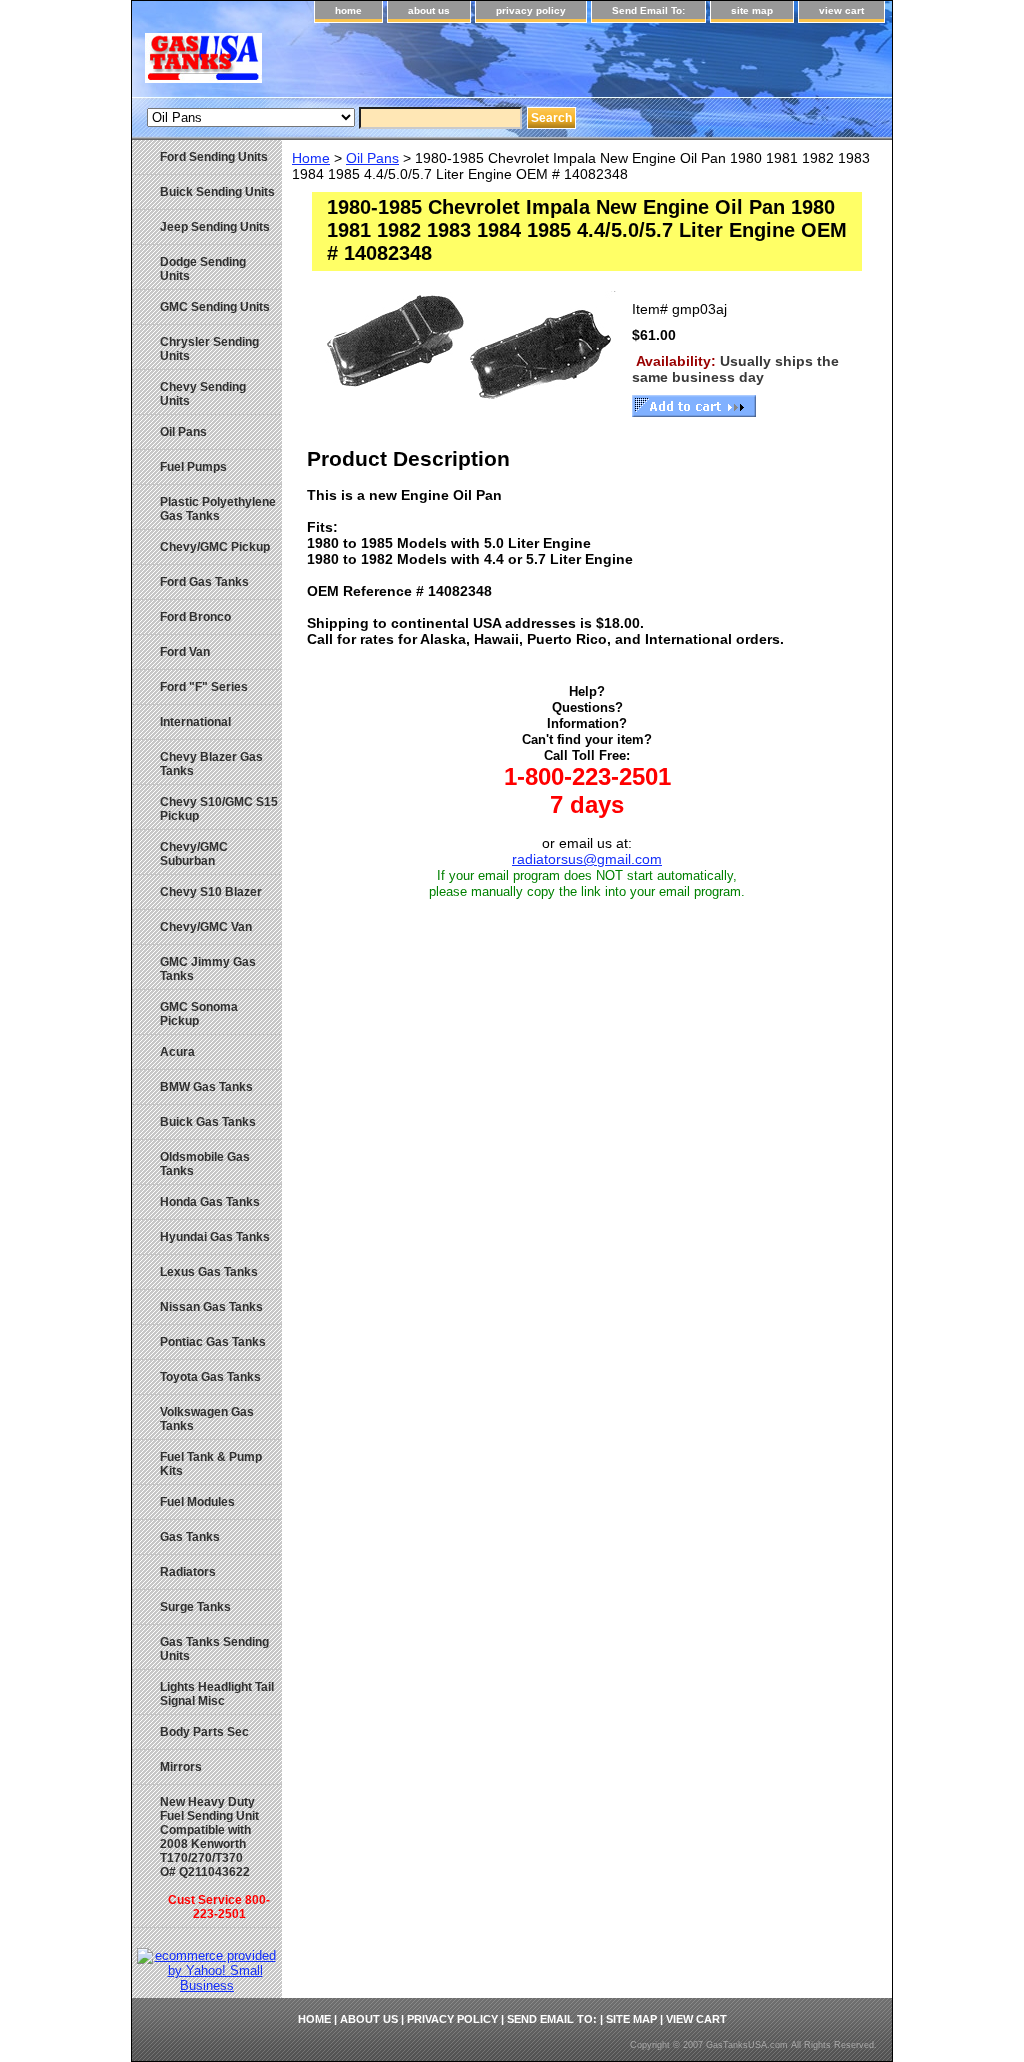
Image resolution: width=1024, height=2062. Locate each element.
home (348, 10)
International (195, 722)
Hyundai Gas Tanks (215, 1237)
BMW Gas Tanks (206, 1087)
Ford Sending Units (214, 157)
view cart (841, 10)
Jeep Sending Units (215, 227)
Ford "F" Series (204, 687)
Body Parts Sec (204, 1732)
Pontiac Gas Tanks (213, 1342)
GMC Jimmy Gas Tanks (208, 969)
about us (429, 10)
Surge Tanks (195, 1607)
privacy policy (531, 10)
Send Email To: (648, 10)
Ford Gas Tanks (204, 582)
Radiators (188, 1572)
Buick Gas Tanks (208, 1122)
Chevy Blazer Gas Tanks (211, 764)
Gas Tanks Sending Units (214, 1649)
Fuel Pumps (193, 467)
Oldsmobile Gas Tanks (205, 1164)
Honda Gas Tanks (210, 1202)
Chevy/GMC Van (206, 927)
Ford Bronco (195, 617)
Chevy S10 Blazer (211, 892)
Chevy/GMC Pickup (215, 547)
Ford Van (185, 652)
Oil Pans (372, 158)
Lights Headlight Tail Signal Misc (217, 1694)
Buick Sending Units (217, 192)
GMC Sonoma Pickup (199, 1014)
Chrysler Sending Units (209, 349)
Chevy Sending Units (203, 394)
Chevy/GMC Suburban (194, 854)
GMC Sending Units (215, 307)
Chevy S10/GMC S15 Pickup (219, 809)
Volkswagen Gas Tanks (207, 1419)
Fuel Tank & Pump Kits (211, 1464)
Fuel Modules (197, 1502)
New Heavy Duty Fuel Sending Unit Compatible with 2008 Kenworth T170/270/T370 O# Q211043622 (215, 1858)
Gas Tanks (190, 1537)
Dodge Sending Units (203, 269)
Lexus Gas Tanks (209, 1272)
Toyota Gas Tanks (210, 1377)
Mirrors (181, 1767)
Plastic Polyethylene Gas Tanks (218, 509)
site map (752, 10)
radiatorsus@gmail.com (587, 859)
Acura (177, 1052)
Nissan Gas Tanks (211, 1307)
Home (311, 158)
